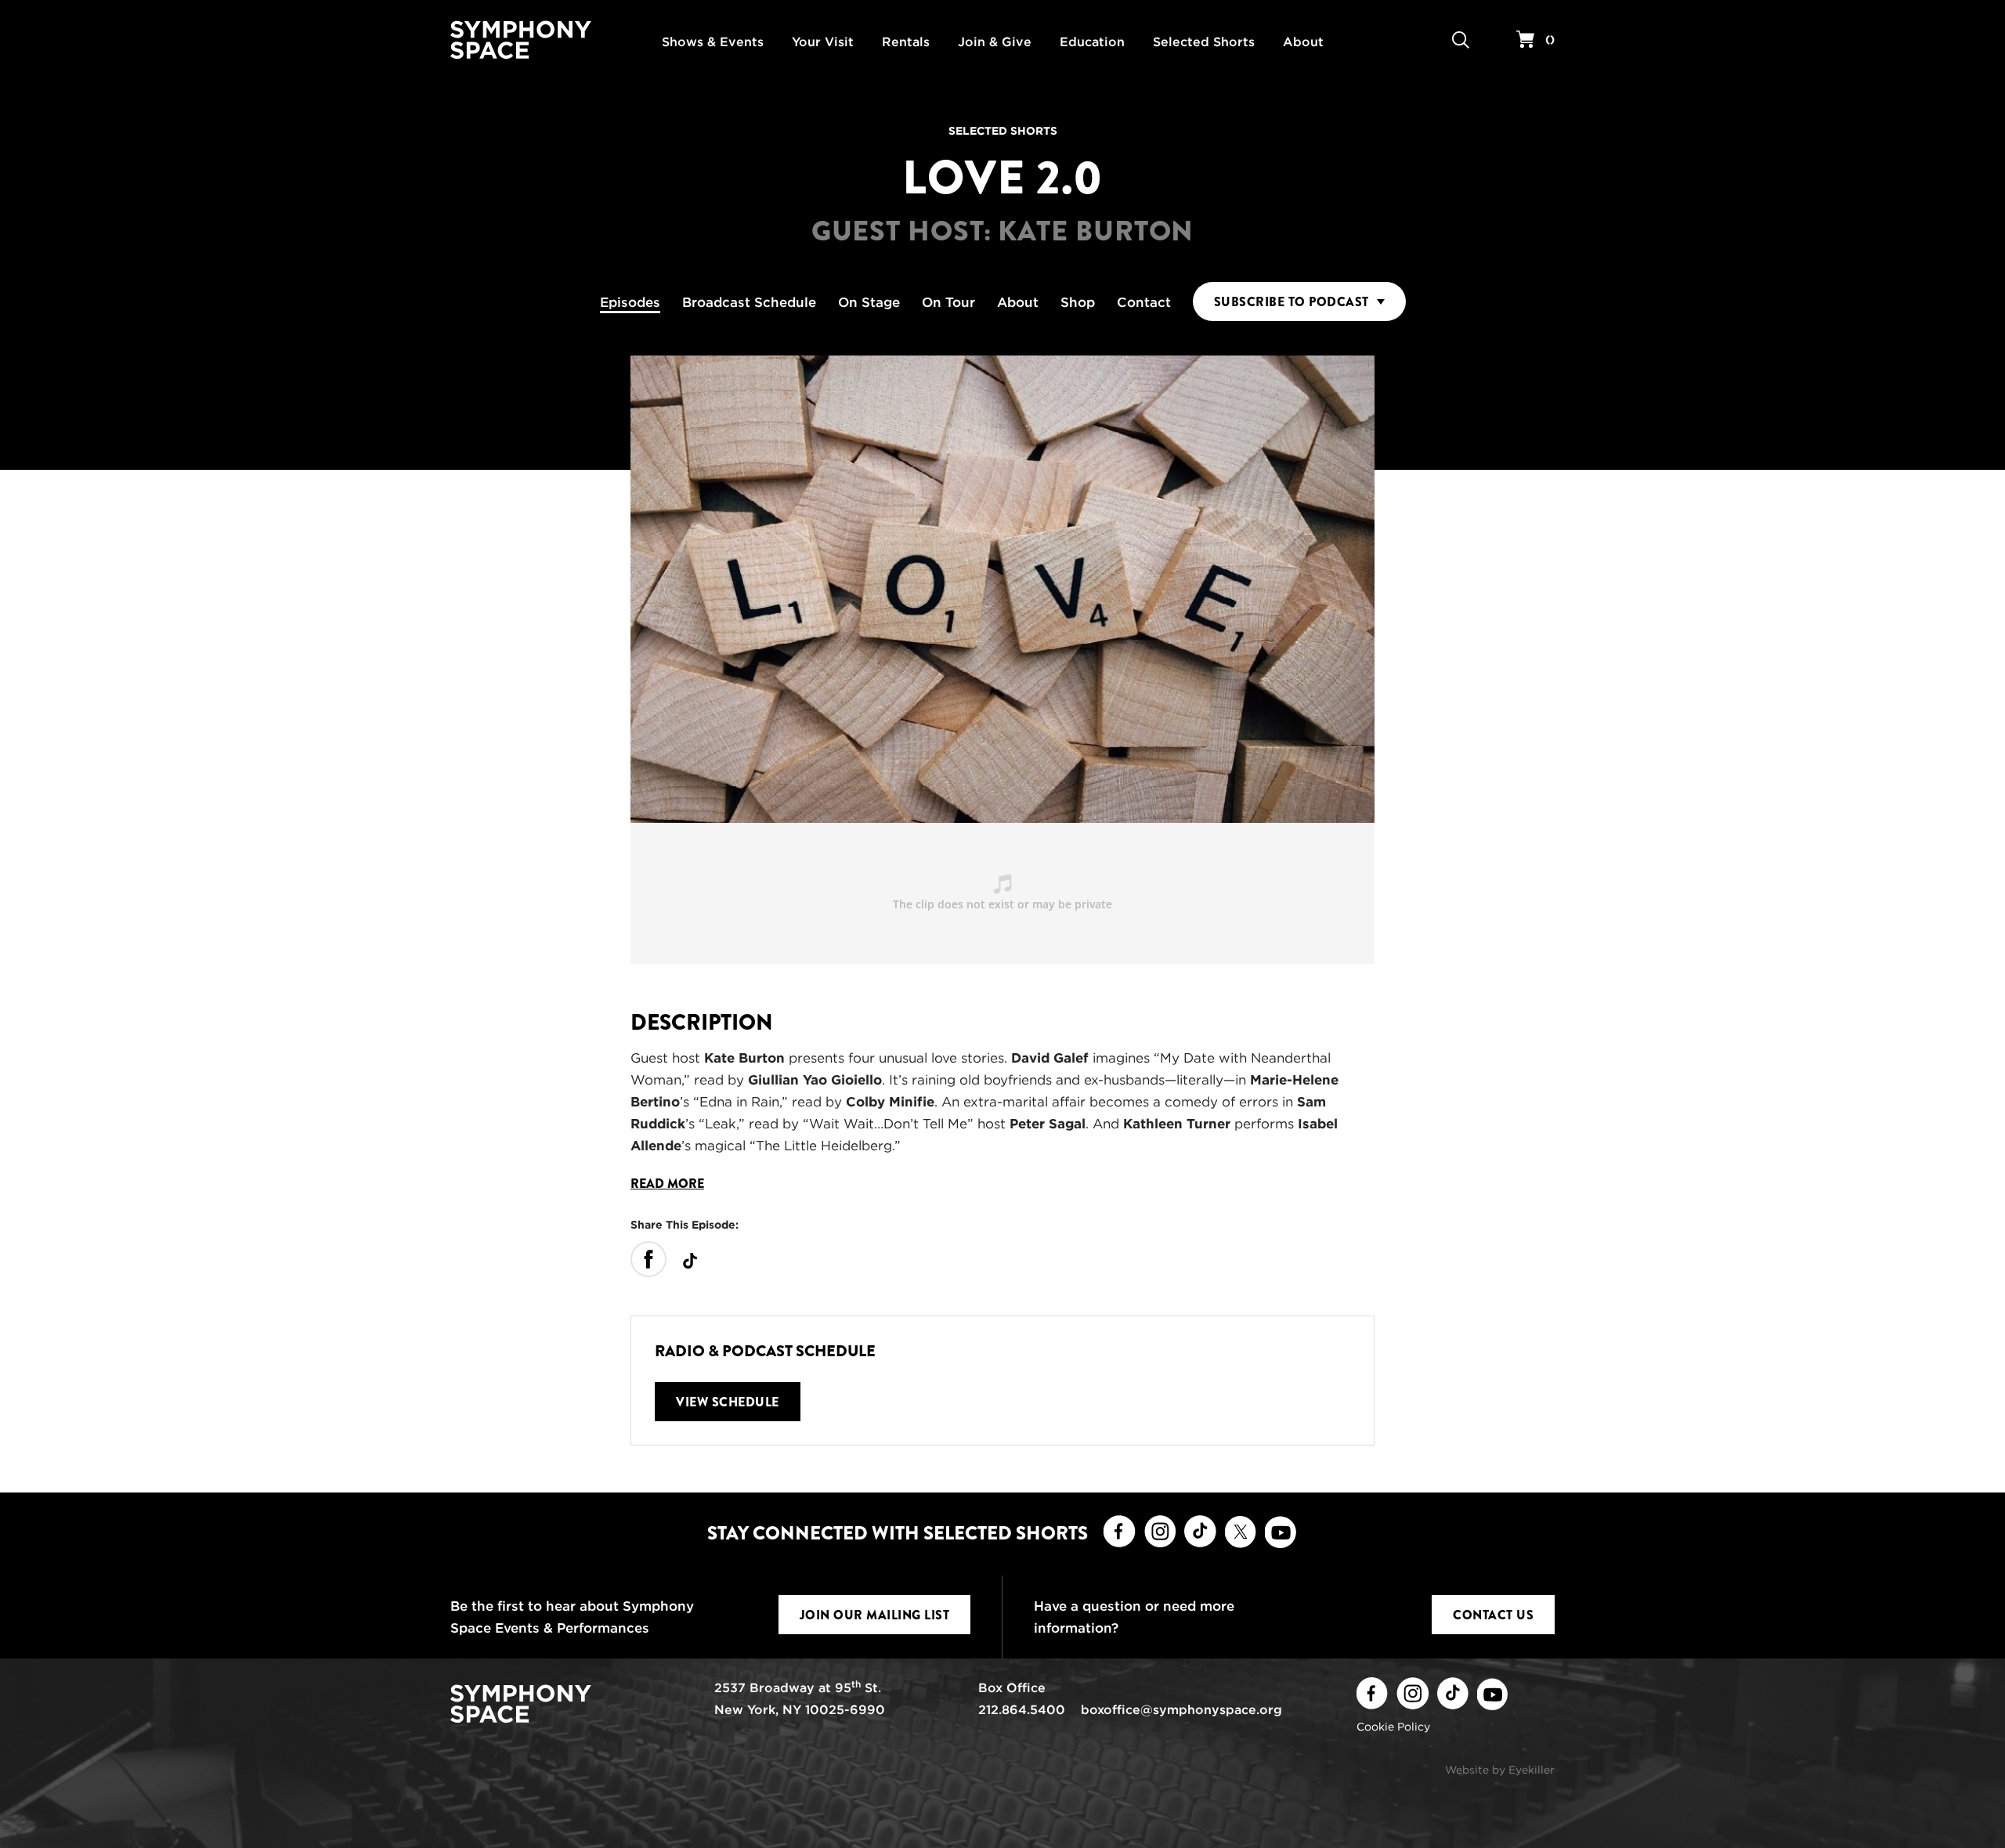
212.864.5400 (1022, 1710)
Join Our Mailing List (875, 1615)
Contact (1144, 302)
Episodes (630, 302)
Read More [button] (667, 1184)
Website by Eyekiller (1500, 1770)
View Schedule (728, 1402)
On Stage (869, 302)
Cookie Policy (1393, 1727)
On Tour (948, 302)
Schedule (749, 302)
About (1018, 302)
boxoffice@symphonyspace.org (1181, 1710)
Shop (1078, 302)
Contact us (1493, 1615)
